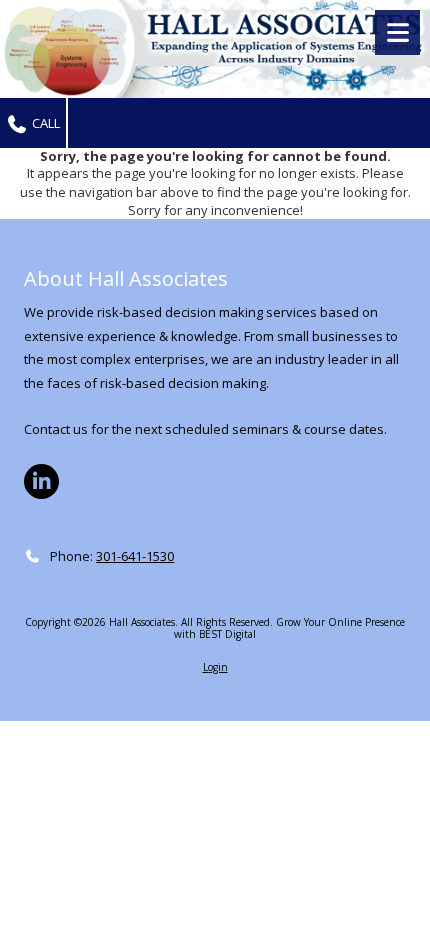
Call (44, 123)
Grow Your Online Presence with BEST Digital (289, 628)
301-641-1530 (135, 556)
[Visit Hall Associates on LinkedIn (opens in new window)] (41, 481)
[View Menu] (397, 32)
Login (215, 667)
